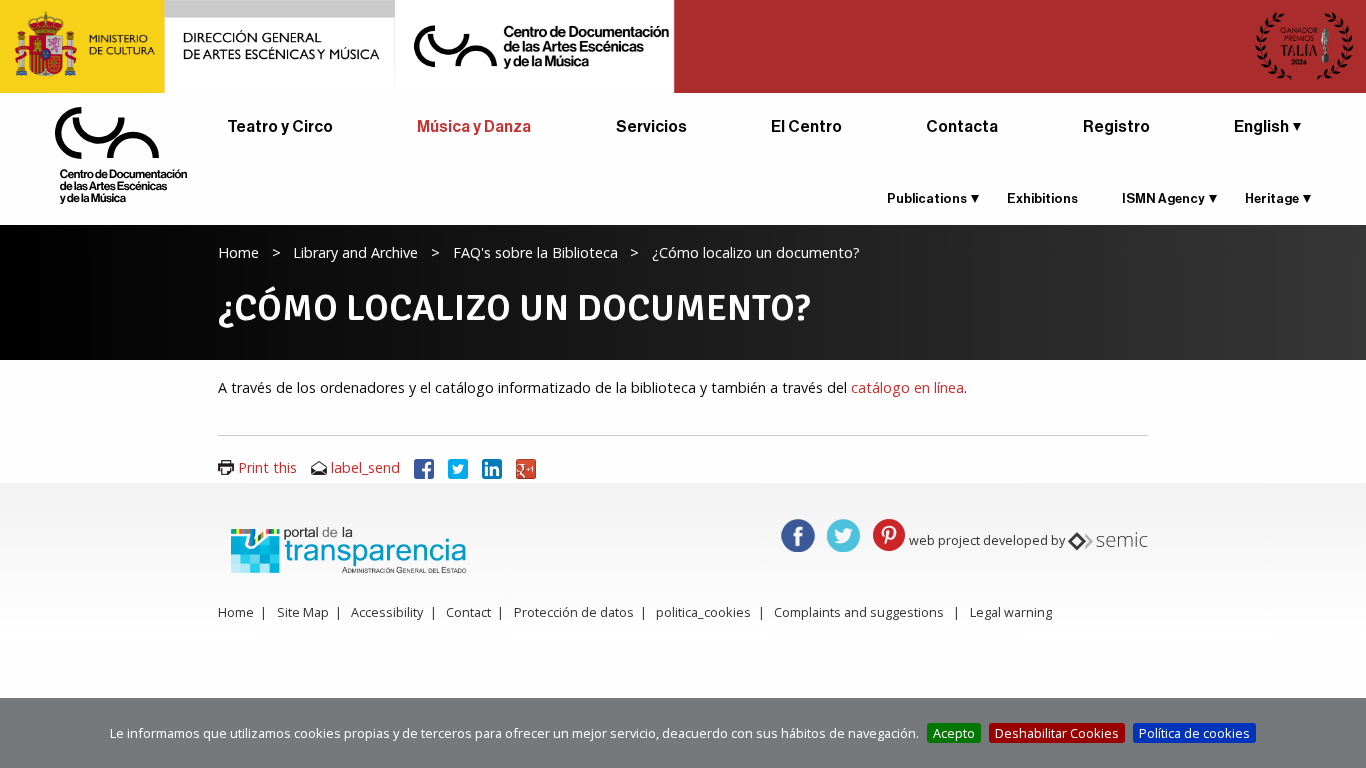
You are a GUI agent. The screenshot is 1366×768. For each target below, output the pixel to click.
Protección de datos (574, 612)
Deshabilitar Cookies (1057, 733)
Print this (267, 467)
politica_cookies (703, 612)
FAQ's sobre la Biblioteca (535, 252)
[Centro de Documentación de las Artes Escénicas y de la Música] (121, 154)
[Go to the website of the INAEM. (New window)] (683, 45)
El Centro (806, 127)
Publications (927, 198)
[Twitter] (458, 467)
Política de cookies (1194, 733)
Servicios (651, 127)
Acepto (954, 733)
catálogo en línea (907, 387)
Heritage (1272, 198)
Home (238, 252)
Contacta (962, 127)
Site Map (303, 612)
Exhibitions (1042, 198)
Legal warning (1011, 612)
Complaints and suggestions (859, 612)
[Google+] (526, 467)
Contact (468, 612)
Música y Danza (474, 127)
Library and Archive (355, 252)
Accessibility (387, 612)
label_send (365, 467)
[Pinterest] (889, 533)
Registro (1116, 127)
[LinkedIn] (492, 467)
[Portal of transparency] (346, 548)
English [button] (1261, 127)
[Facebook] (424, 467)
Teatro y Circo (280, 127)
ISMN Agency (1163, 198)
